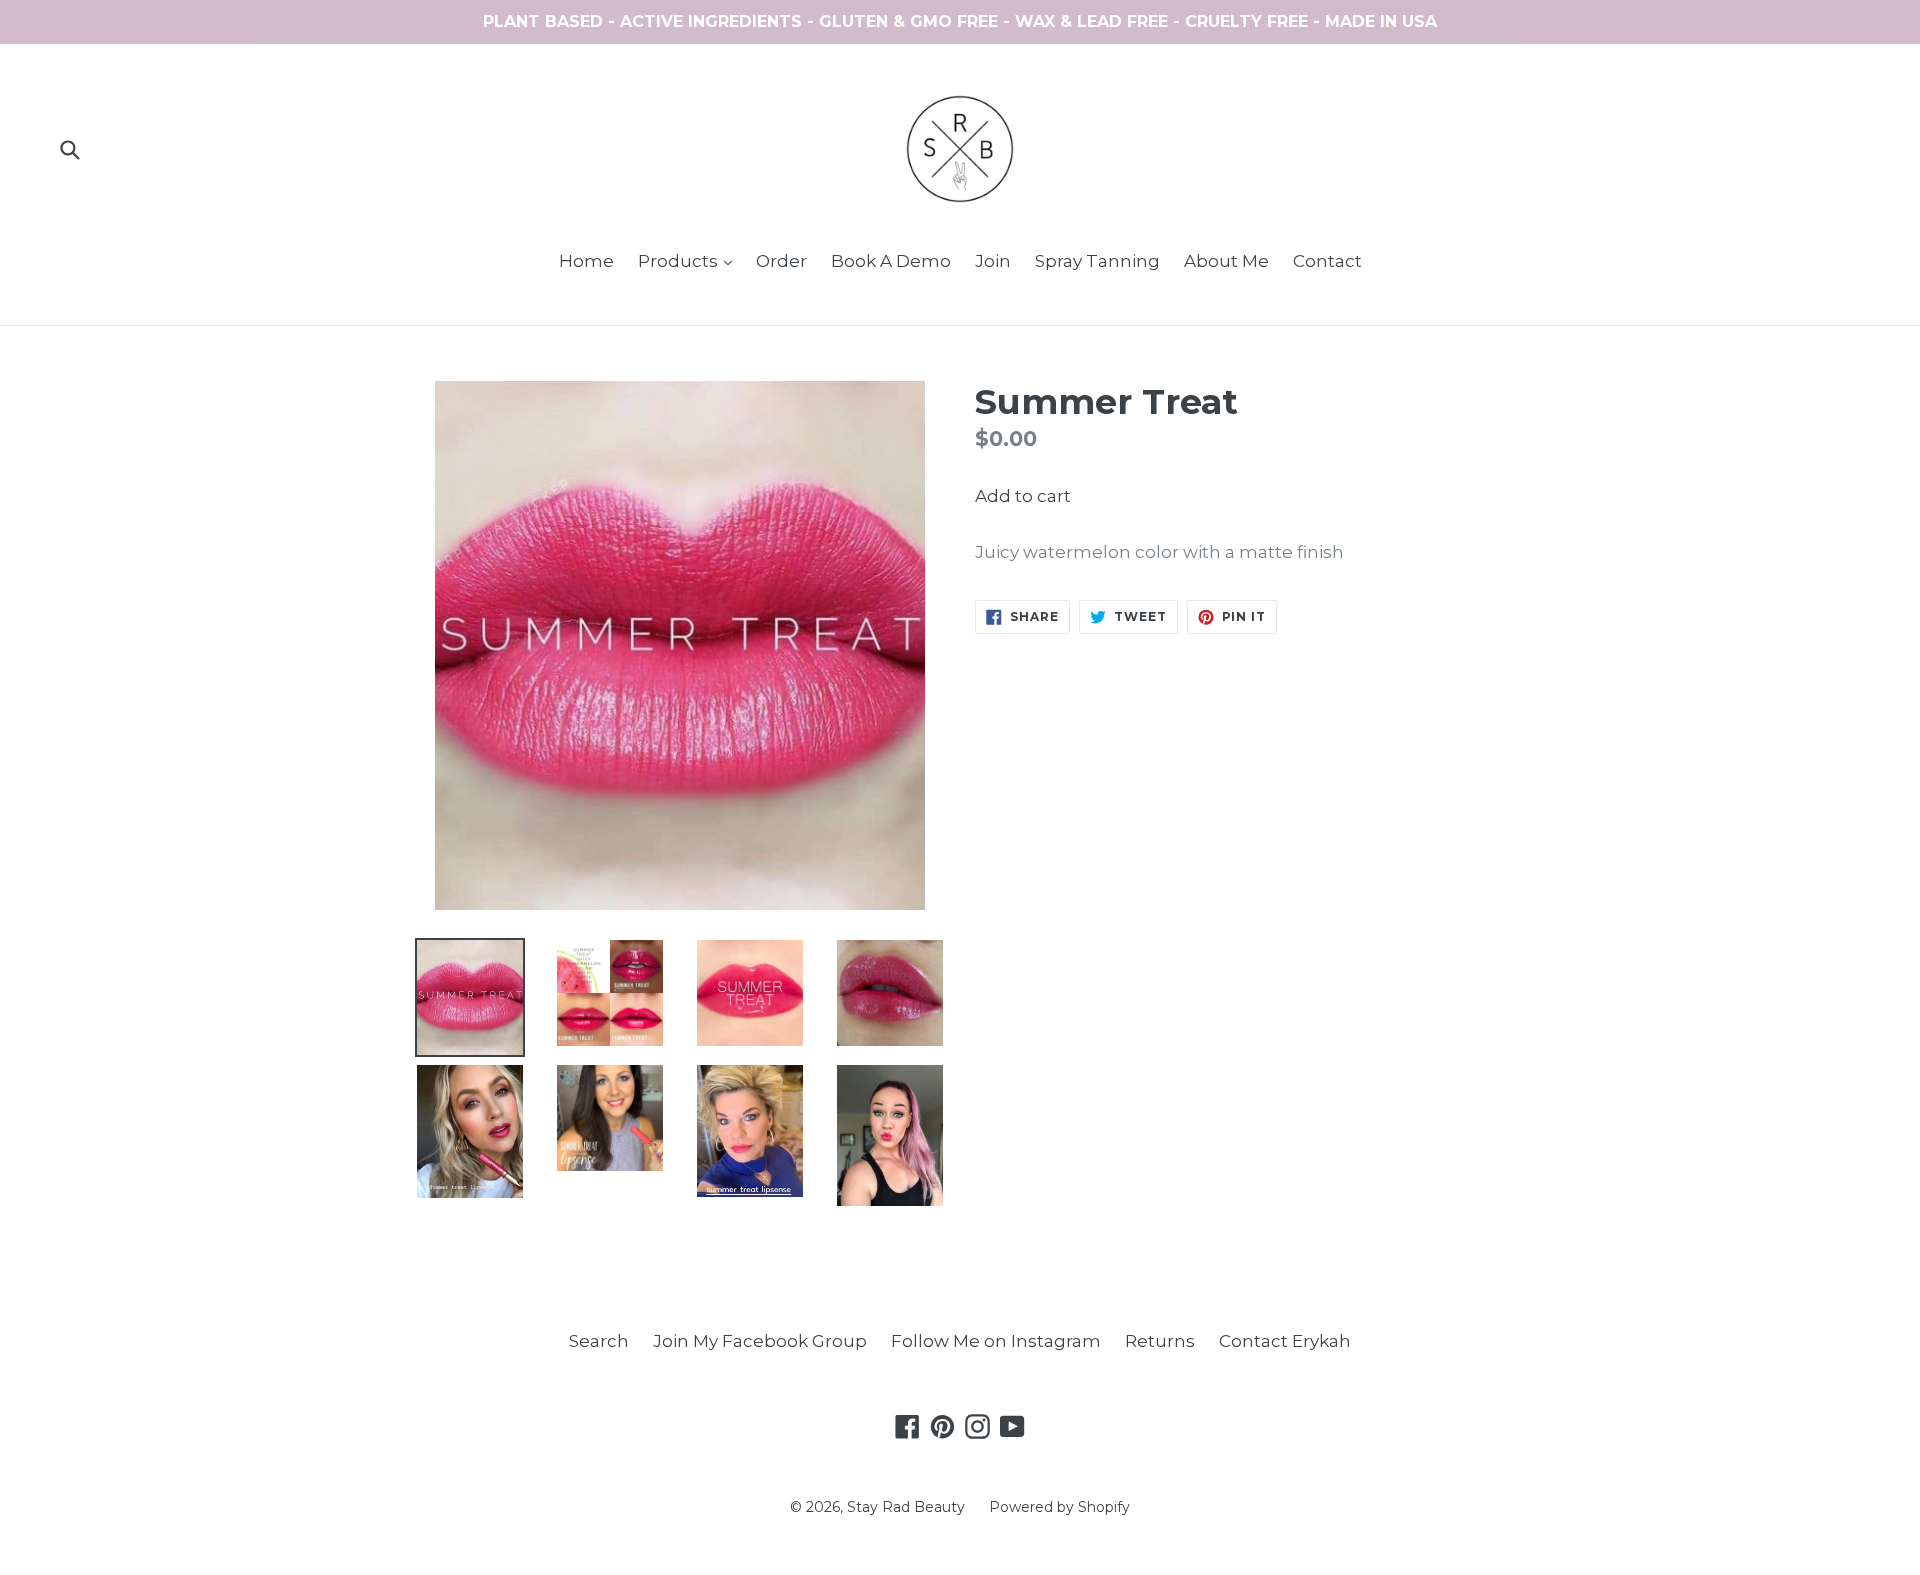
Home (586, 261)
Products (690, 260)
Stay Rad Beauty (906, 1507)
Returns (1160, 1341)
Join (993, 261)
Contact (1327, 261)
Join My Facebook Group (760, 1341)
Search (599, 1341)
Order (781, 261)
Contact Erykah (1285, 1341)
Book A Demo (891, 261)
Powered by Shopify (1059, 1507)
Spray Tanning (1097, 261)
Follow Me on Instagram (996, 1341)
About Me (1226, 261)
